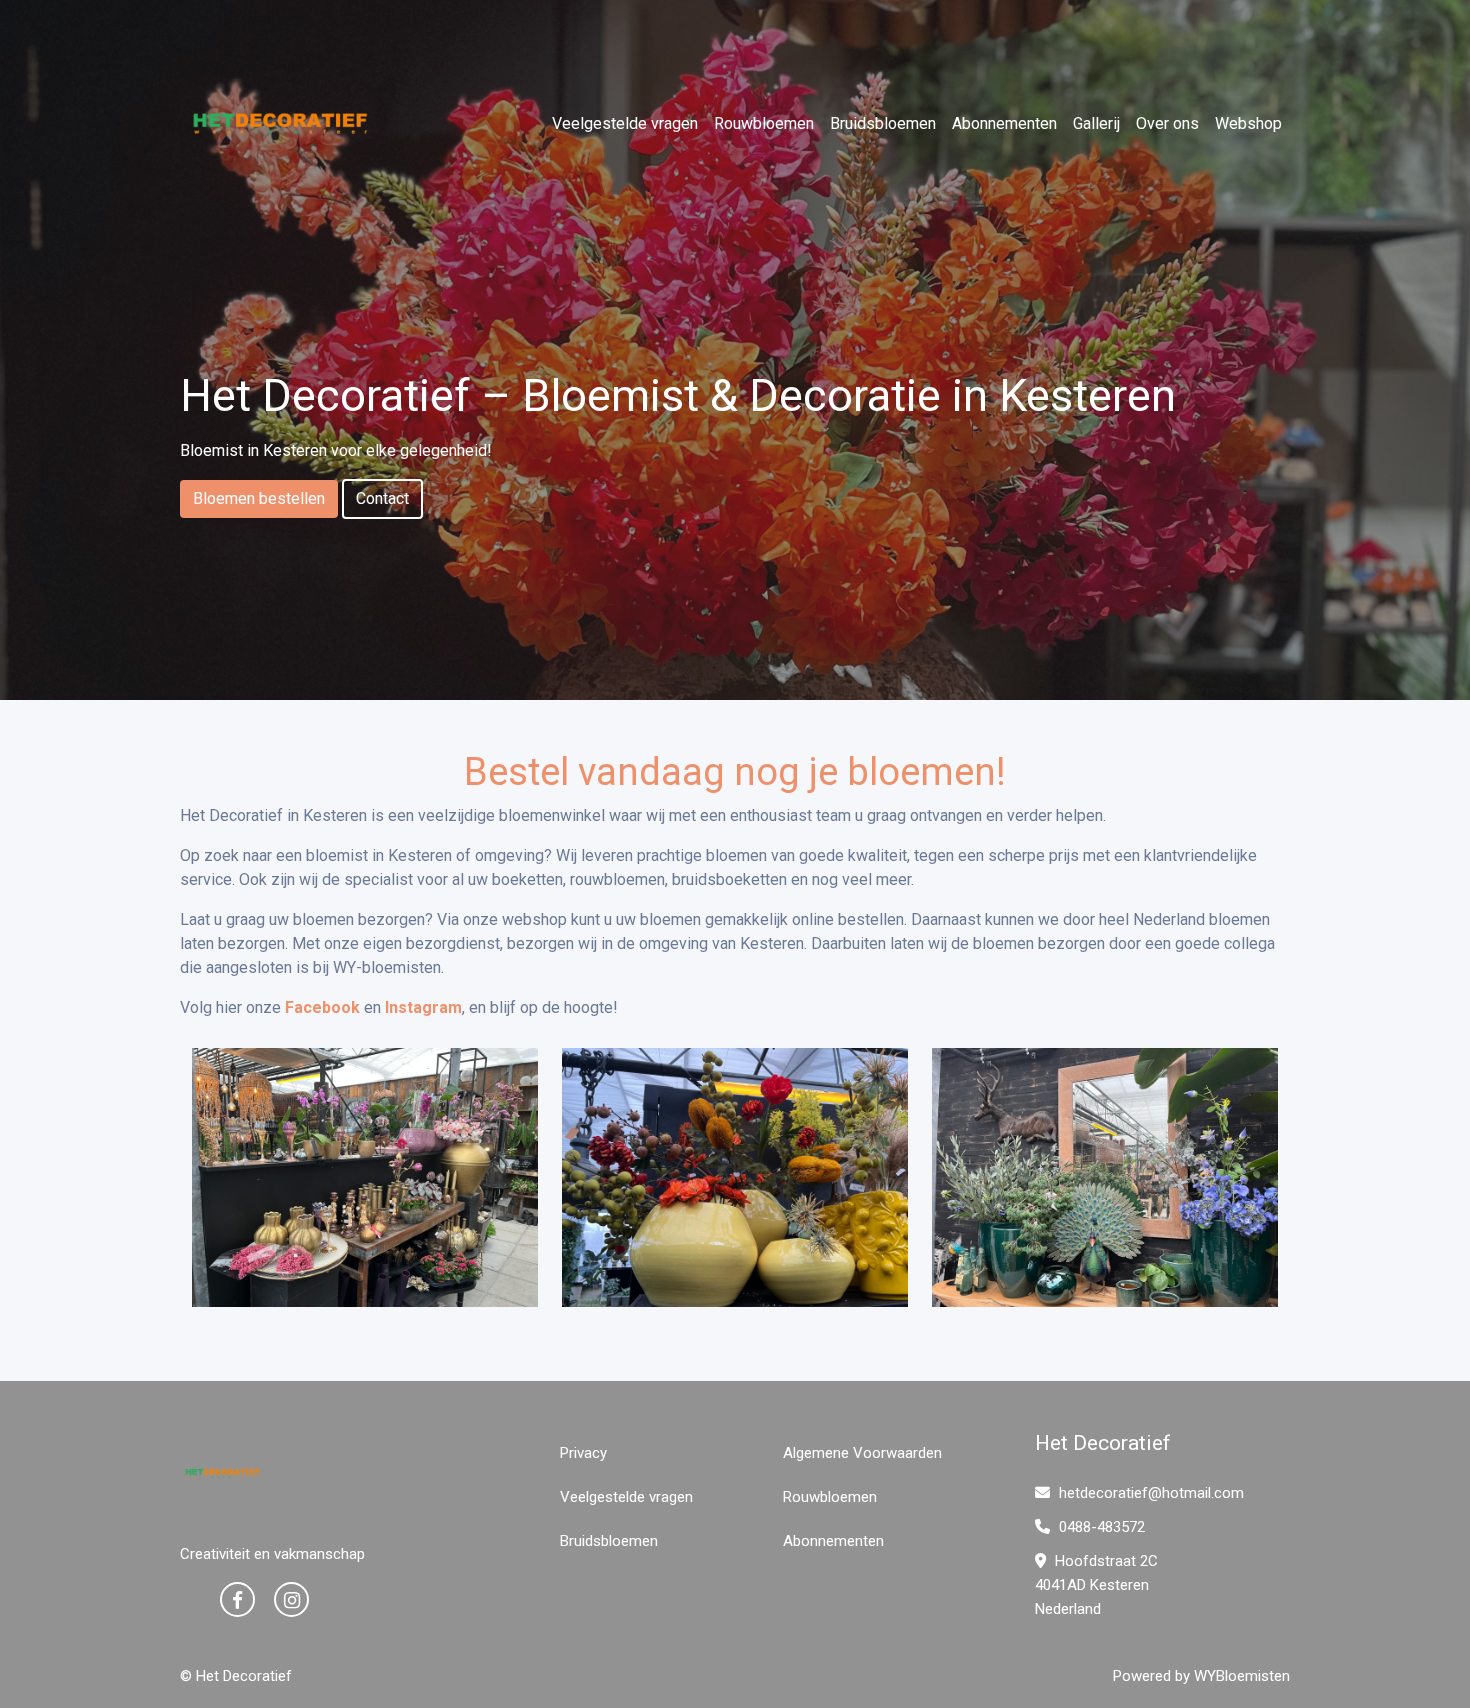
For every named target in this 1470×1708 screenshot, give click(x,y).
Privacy (583, 1453)
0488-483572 (1100, 1527)
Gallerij (1096, 123)
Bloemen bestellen (259, 498)
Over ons (1167, 123)
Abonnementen (1004, 123)
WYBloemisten (1242, 1676)
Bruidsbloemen (883, 123)
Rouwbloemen (764, 123)
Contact (382, 498)
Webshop (1248, 123)
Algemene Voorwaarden (862, 1453)
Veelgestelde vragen (625, 123)
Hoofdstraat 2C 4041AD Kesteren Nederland (1096, 1585)
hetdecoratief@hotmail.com (1151, 1493)
